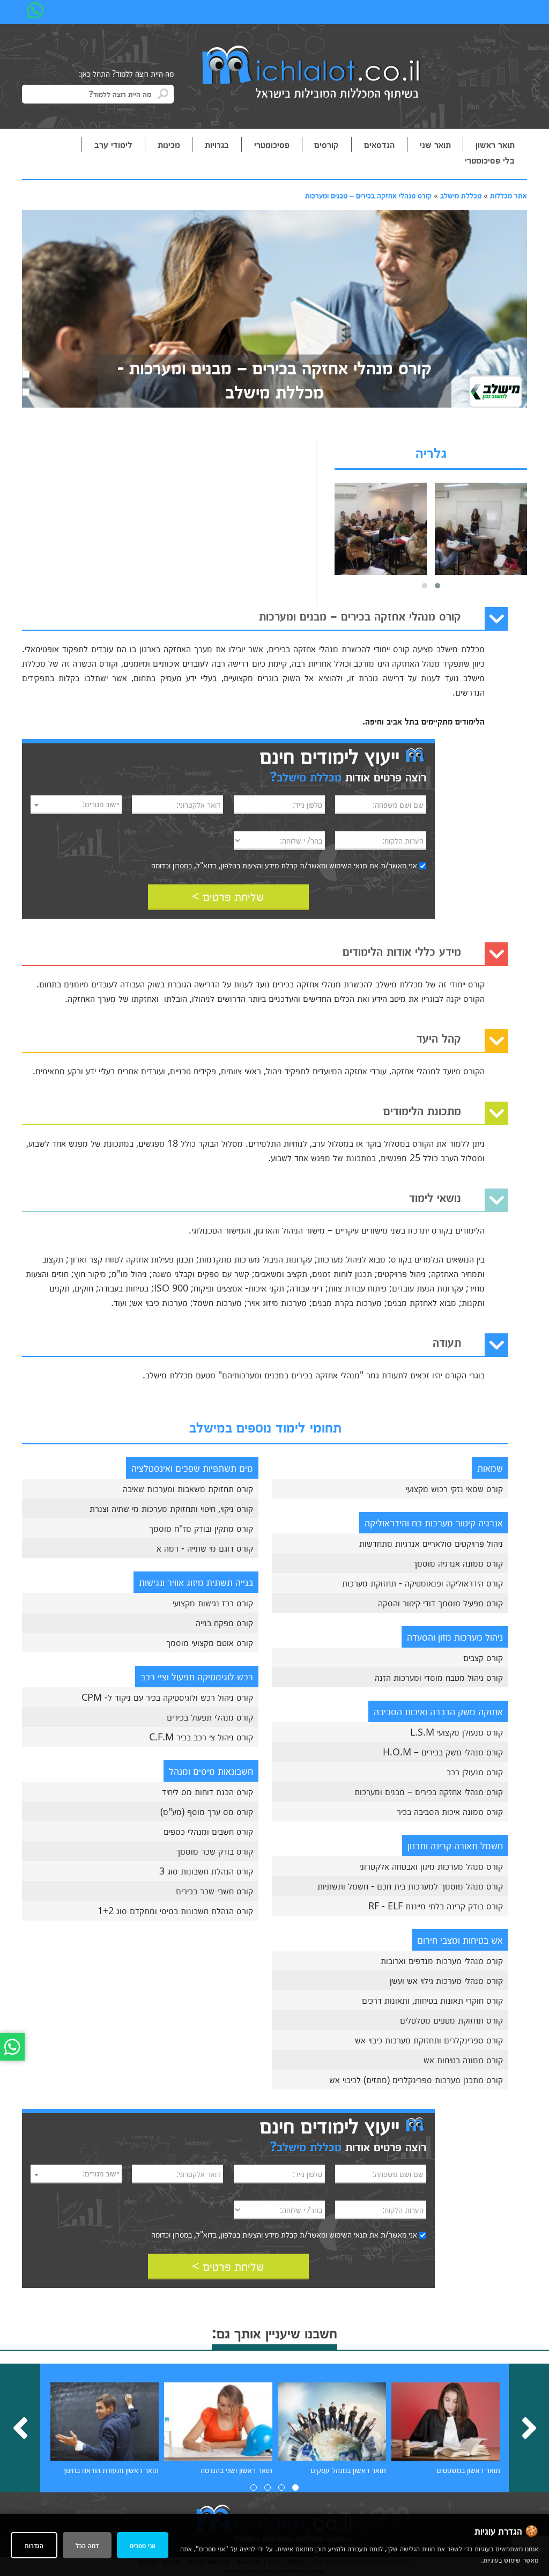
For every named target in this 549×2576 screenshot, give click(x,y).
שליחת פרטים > (228, 896)
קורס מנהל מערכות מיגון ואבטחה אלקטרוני (431, 1866)
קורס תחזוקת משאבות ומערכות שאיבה (188, 1488)
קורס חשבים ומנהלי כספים (208, 1831)
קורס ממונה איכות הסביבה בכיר (450, 1811)
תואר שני (435, 144)
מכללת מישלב (461, 195)
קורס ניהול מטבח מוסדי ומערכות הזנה (439, 1677)
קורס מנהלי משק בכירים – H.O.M (443, 1752)
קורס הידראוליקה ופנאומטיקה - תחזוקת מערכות (422, 1583)
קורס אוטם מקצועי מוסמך (210, 1642)
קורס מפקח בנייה (224, 1622)
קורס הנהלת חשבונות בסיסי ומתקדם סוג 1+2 (175, 1910)
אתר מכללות (509, 195)
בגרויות (217, 144)
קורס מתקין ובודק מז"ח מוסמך (201, 1528)
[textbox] (76, 804)
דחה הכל (87, 2545)
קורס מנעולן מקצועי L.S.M (457, 1732)
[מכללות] (311, 74)
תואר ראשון (495, 144)
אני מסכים (143, 2545)
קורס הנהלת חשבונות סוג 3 (206, 1871)
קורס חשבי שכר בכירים (214, 1891)
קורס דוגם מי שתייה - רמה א (205, 1548)
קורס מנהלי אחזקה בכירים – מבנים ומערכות (368, 195)
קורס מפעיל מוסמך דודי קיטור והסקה (440, 1603)
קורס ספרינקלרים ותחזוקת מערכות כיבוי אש (429, 2040)
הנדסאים (379, 144)
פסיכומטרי (272, 144)
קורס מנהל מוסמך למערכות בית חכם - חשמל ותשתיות (410, 1886)
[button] (437, 586)
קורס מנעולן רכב (475, 1772)
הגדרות (34, 2545)
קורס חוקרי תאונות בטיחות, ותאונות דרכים (432, 2000)
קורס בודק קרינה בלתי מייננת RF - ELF (436, 1906)
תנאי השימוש (348, 865)
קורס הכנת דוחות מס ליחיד (207, 1791)
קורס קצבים (483, 1657)
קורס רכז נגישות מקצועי (213, 1603)
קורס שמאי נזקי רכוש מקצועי (454, 1488)
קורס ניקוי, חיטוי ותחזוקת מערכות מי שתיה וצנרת (171, 1508)
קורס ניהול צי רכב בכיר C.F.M (201, 1737)
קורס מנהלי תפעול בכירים (210, 1717)
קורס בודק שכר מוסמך (214, 1851)
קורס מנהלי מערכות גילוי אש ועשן (446, 1980)
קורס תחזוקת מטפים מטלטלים (451, 2020)
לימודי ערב (113, 144)
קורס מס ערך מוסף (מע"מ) (207, 1811)
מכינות (169, 144)
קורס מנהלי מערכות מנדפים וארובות (442, 1960)
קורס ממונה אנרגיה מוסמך (458, 1563)
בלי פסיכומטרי (490, 160)
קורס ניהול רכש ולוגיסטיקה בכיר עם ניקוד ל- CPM (167, 1697)
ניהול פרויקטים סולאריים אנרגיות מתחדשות (431, 1543)
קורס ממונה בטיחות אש (463, 2060)
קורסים (327, 144)
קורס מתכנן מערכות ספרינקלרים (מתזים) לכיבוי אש (416, 2079)
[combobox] (76, 805)
